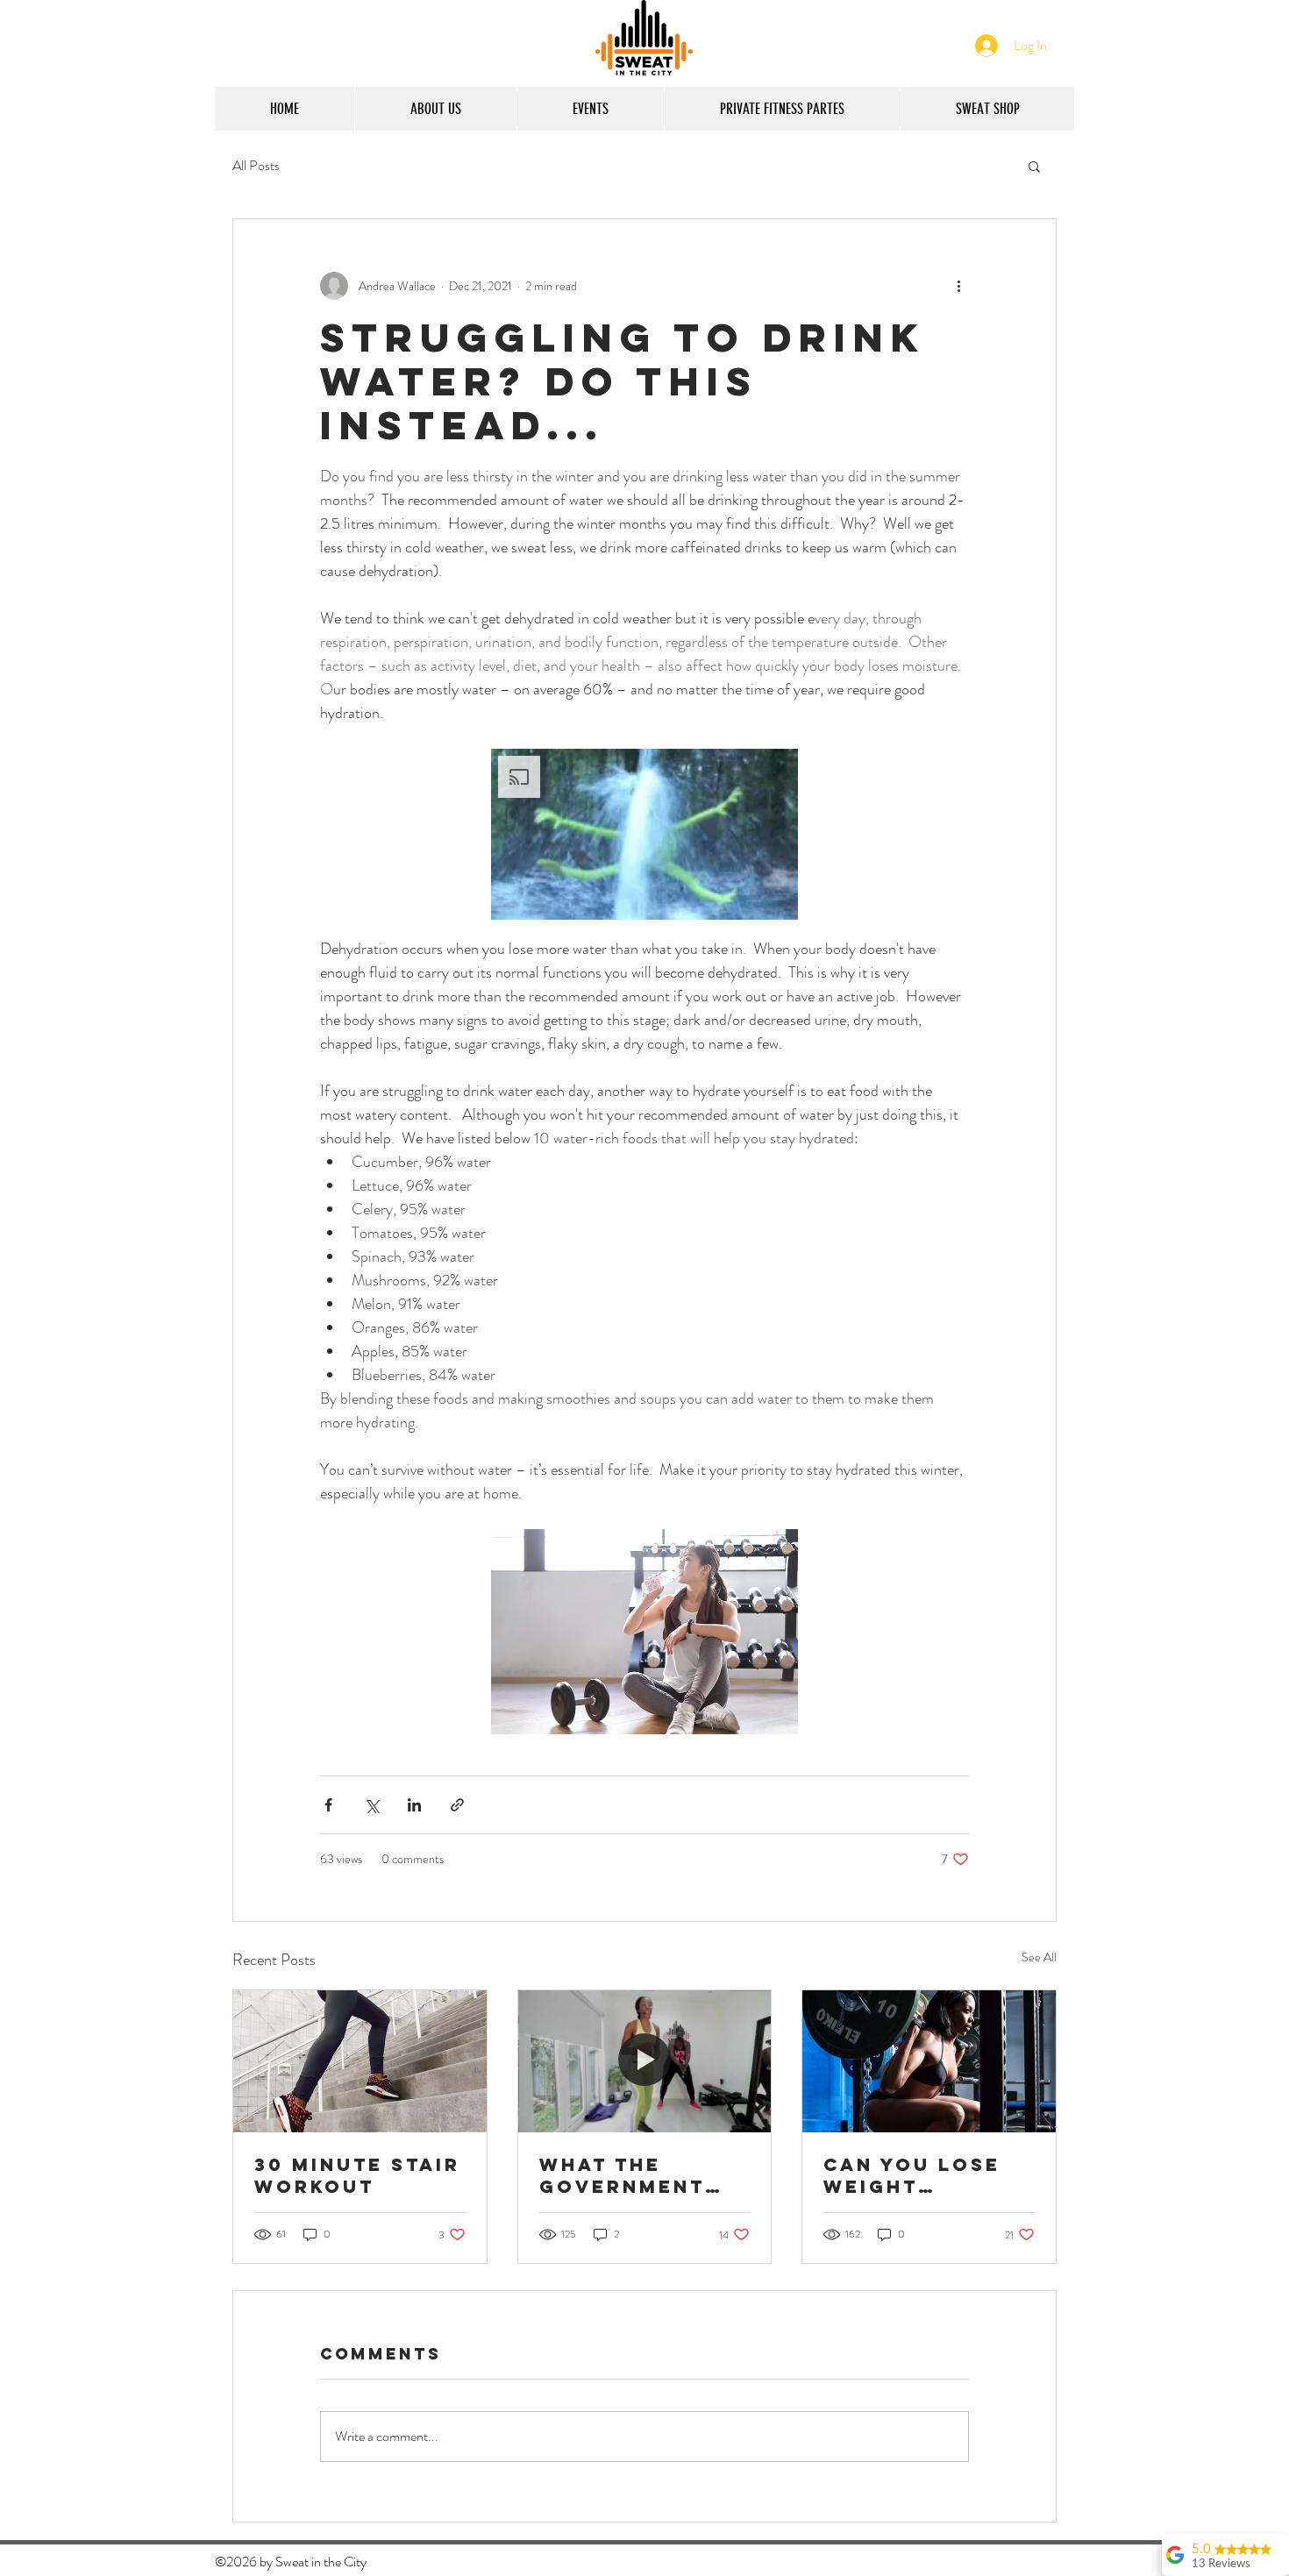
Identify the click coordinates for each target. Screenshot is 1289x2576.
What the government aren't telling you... (637, 2175)
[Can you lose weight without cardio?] (929, 2061)
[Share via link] (457, 1805)
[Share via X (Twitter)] (371, 1805)
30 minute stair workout (357, 2175)
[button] (1034, 166)
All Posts (256, 166)
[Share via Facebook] (328, 1805)
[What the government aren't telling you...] (645, 2061)
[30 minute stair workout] (360, 2061)
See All (1039, 1957)
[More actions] (958, 286)
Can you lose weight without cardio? (912, 2175)
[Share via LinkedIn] (414, 1805)
